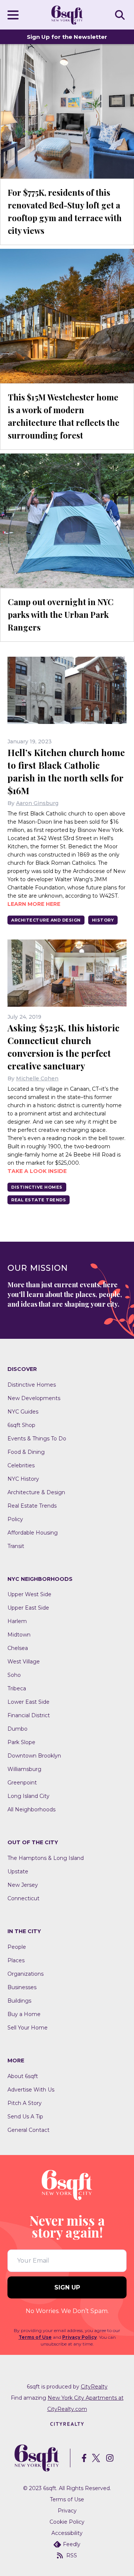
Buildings (19, 2001)
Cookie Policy (67, 2522)
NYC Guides (23, 1412)
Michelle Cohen (37, 1078)
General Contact (28, 2130)
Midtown (19, 1635)
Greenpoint (22, 1783)
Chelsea (18, 1648)
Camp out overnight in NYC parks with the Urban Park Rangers (61, 614)
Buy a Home (24, 2014)
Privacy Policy (79, 2337)
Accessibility (67, 2533)
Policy (15, 1519)
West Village (24, 1662)
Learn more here (34, 904)
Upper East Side (28, 1608)
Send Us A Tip (25, 2117)
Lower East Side (28, 1702)
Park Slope (21, 1742)
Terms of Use (35, 2337)
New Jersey (23, 1885)
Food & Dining (26, 1452)
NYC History (23, 1479)
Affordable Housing (33, 1533)
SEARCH (121, 15)
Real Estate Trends (39, 1200)
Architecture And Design (46, 920)
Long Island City (28, 1796)
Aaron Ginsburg (37, 803)
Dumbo (17, 1729)
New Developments (34, 1398)
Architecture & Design (36, 1492)
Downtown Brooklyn (34, 1756)
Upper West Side (29, 1594)
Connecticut (23, 1898)
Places (16, 1960)
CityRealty (94, 2387)
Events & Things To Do (37, 1439)
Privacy (67, 2511)
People (17, 1947)
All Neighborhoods (31, 1809)
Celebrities (21, 1465)
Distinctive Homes (37, 1187)
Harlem (17, 1621)
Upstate (18, 1871)
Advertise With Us (31, 2090)
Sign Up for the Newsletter (67, 37)
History (103, 920)
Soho (14, 1675)
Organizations (25, 1974)
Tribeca (17, 1688)
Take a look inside (37, 1171)
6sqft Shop (21, 1425)
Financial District (29, 1715)
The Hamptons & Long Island (46, 1858)
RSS (72, 2555)
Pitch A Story (25, 2103)
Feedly (72, 2544)
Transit (16, 1546)
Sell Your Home (28, 2028)
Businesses (22, 1987)
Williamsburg (24, 1769)
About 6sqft (23, 2076)
